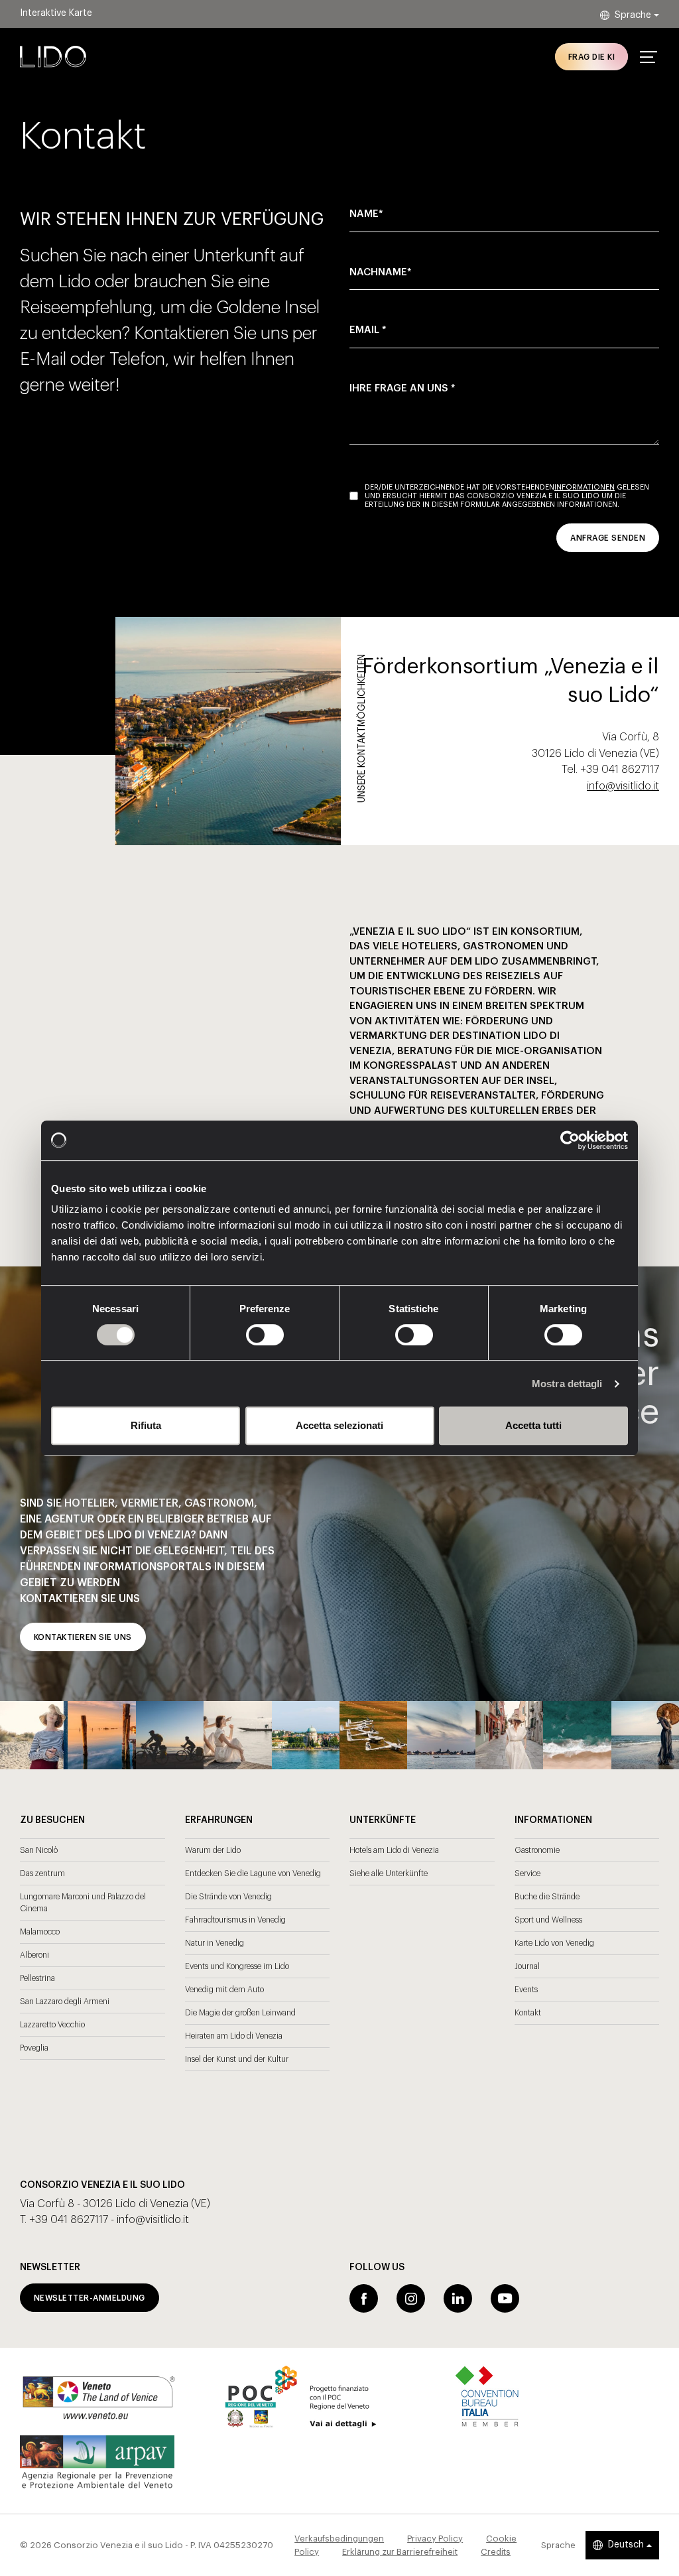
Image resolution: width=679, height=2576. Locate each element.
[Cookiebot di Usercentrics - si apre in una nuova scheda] (570, 1140)
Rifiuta (146, 1425)
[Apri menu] (648, 57)
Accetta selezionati (339, 1425)
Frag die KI (591, 57)
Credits (496, 2552)
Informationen (585, 487)
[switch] (250, 1335)
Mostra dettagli (567, 1384)
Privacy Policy (435, 2539)
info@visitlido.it (623, 786)
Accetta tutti (533, 1425)
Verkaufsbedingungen (339, 2539)
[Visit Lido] (53, 56)
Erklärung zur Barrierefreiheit (400, 2552)
